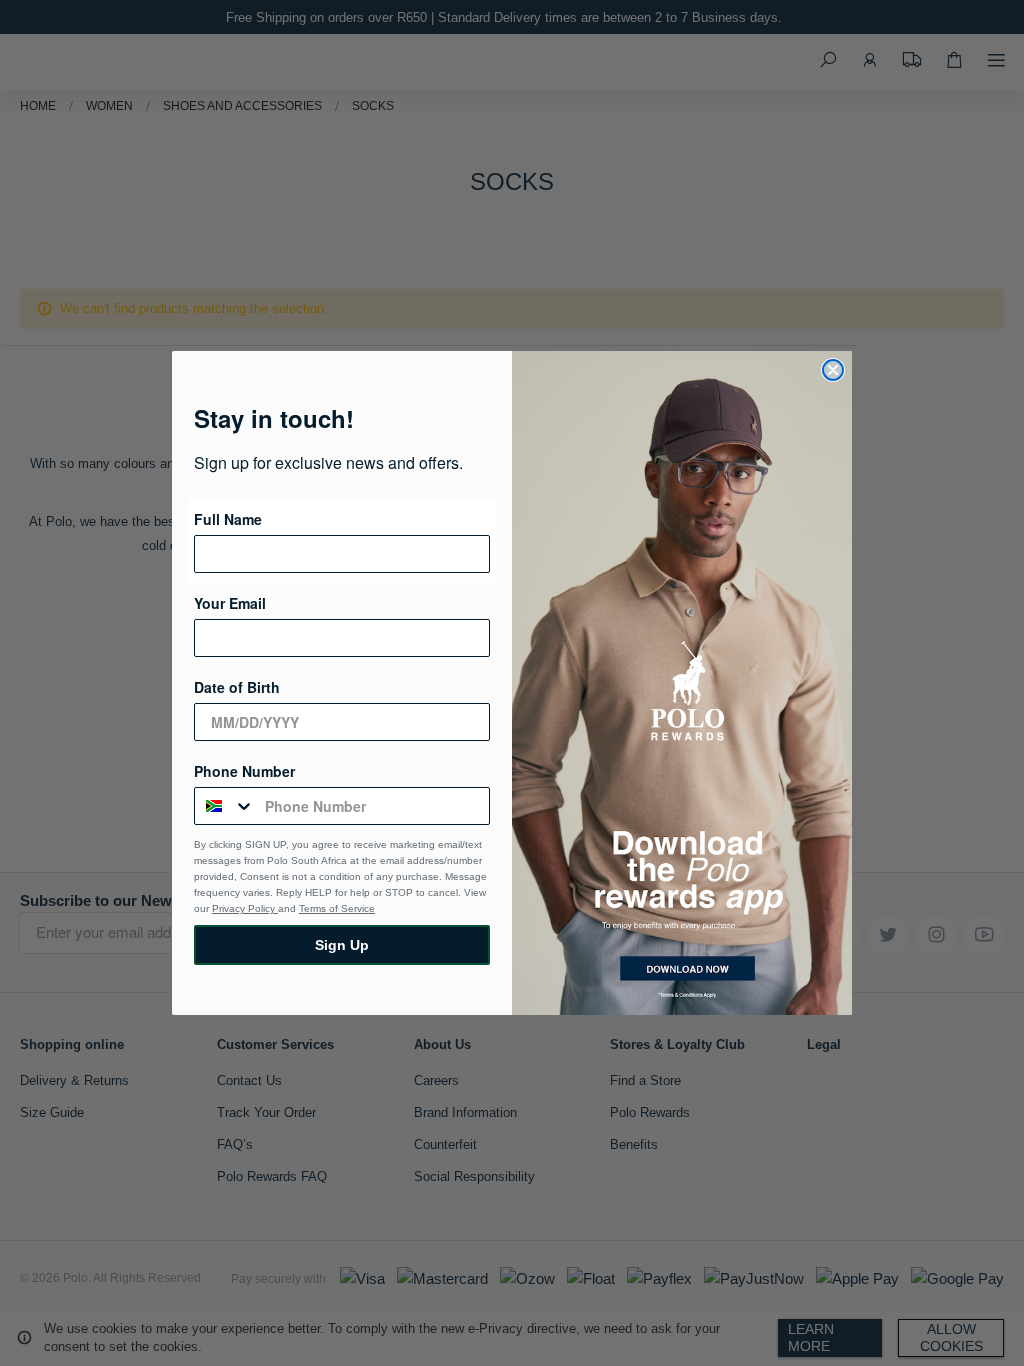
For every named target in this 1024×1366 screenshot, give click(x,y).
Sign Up (342, 945)
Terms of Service (337, 908)
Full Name (228, 519)
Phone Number (244, 771)
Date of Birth (237, 687)
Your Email (230, 603)
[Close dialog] (833, 370)
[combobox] (225, 806)
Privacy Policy (245, 908)
